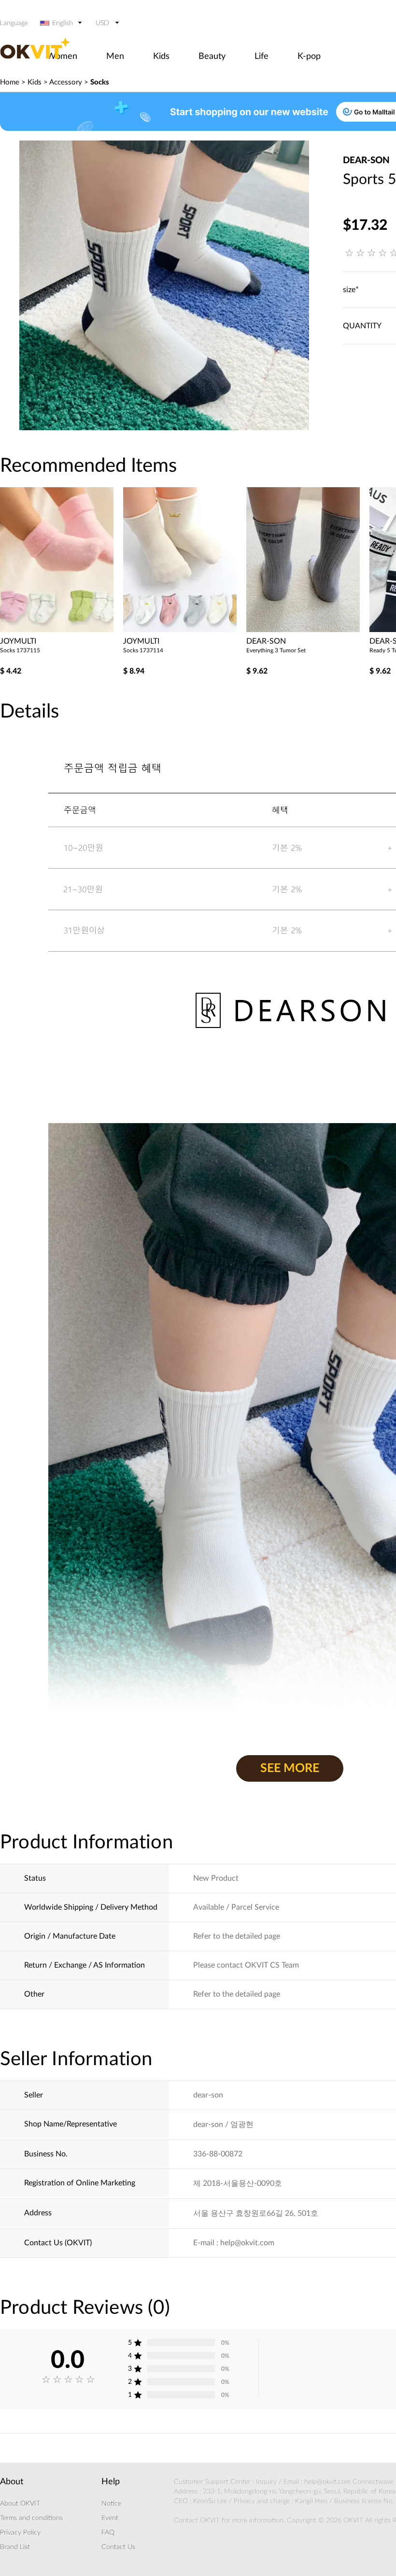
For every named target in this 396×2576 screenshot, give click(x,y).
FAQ (108, 2533)
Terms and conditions (31, 2518)
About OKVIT (20, 2504)
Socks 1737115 (20, 650)
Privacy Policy (20, 2533)
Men (115, 56)
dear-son (366, 161)
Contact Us (118, 2547)
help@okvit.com (327, 2482)
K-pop (309, 56)
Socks (100, 82)
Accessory (66, 82)
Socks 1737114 (143, 650)
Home (10, 82)
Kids (161, 56)
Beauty (212, 56)
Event (110, 2518)
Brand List (15, 2547)
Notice (111, 2504)
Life (262, 56)
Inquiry (266, 2482)
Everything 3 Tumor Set (276, 650)
